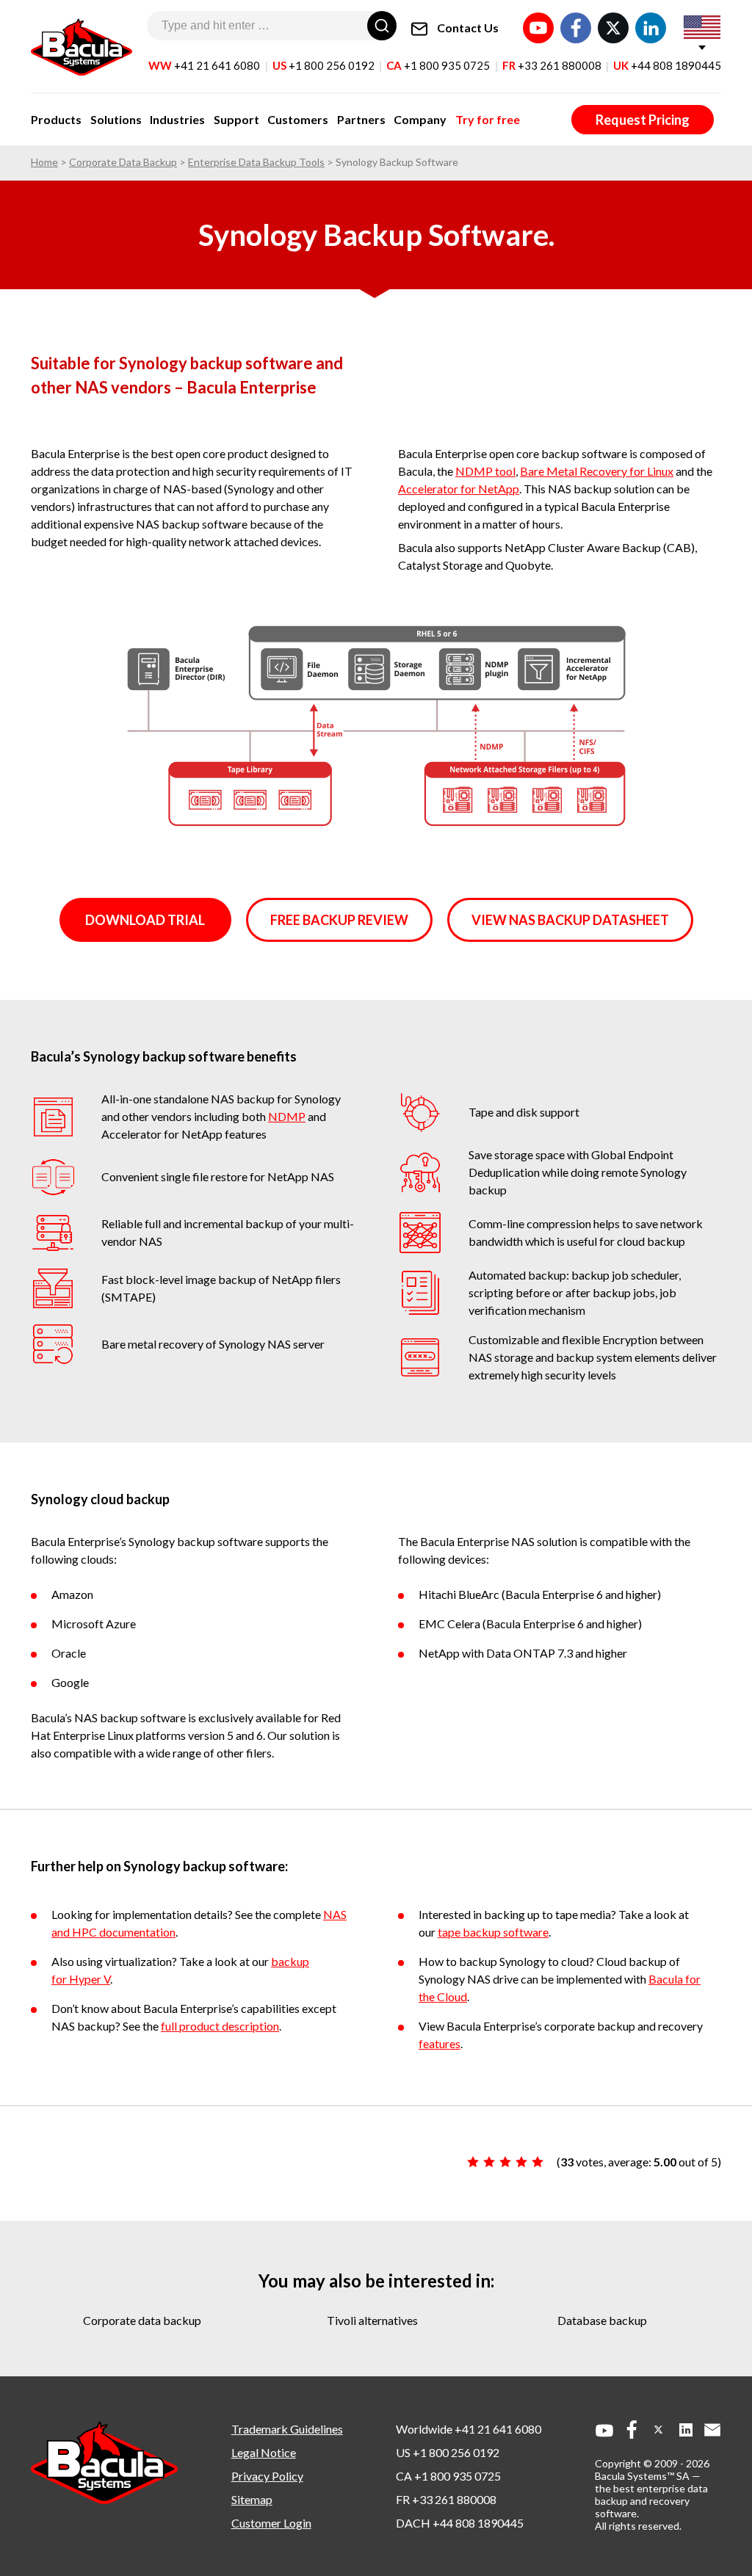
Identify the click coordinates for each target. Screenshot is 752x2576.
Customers (298, 119)
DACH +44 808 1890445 (460, 2523)
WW (204, 65)
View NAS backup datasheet (570, 920)
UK (667, 65)
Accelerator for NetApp (459, 489)
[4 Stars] (521, 2162)
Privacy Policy (267, 2476)
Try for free (488, 119)
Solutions (116, 119)
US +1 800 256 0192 (448, 2452)
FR (552, 65)
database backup (602, 2320)
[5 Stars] (538, 2162)
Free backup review (339, 920)
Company (420, 119)
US (323, 65)
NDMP (287, 1116)
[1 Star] (473, 2162)
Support (236, 119)
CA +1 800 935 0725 (448, 2476)
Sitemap (252, 2499)
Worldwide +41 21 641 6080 (469, 2429)
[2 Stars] (489, 2162)
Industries (177, 119)
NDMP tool (485, 471)
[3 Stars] (505, 2162)
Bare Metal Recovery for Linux (597, 471)
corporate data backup (142, 2320)
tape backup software (493, 1932)
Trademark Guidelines (287, 2429)
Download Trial (145, 920)
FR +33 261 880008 (446, 2499)
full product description (220, 2026)
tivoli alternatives (372, 2320)
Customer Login (271, 2523)
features (440, 2043)
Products (56, 119)
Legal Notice (264, 2452)
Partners (361, 119)
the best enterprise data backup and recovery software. (651, 2501)
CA (438, 65)
